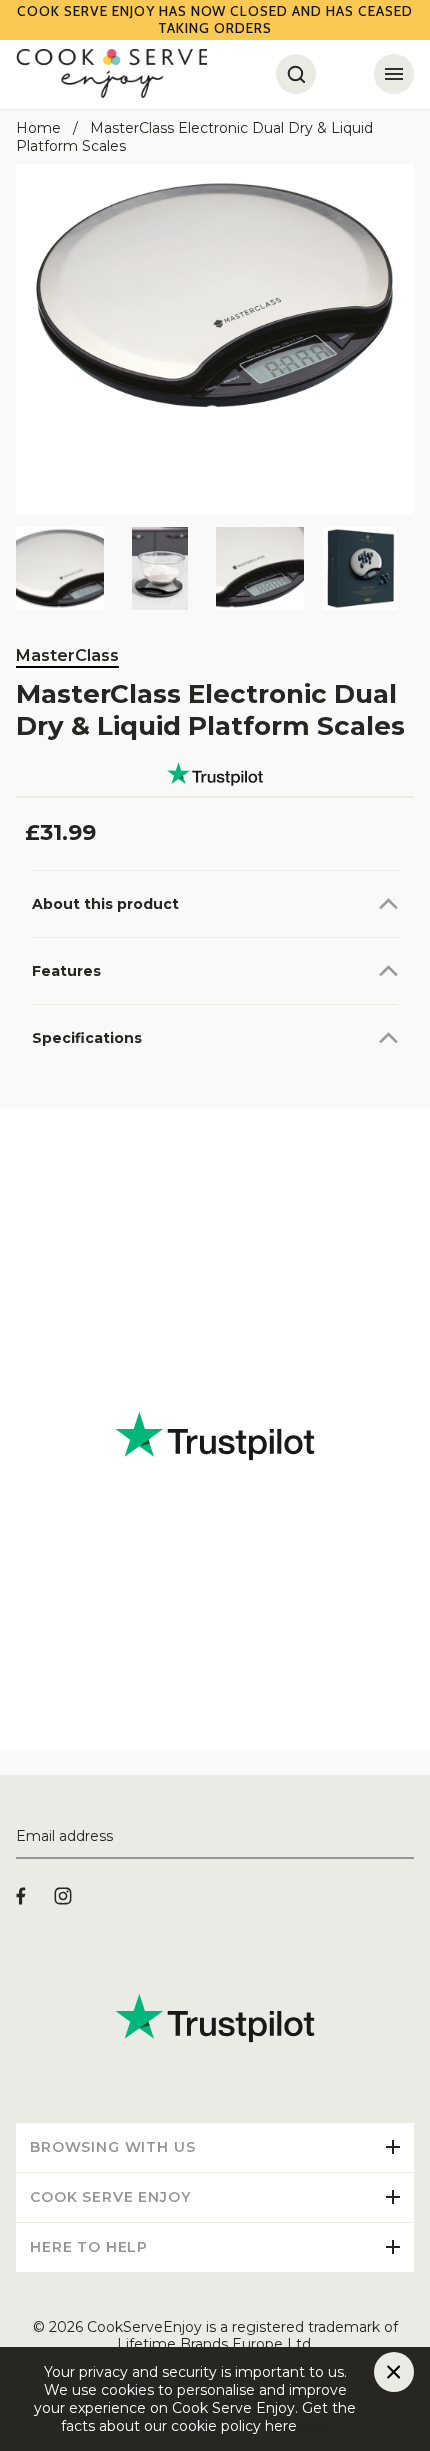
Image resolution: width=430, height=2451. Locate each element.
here (313, 2426)
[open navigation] (394, 74)
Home (38, 128)
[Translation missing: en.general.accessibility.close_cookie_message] (394, 2372)
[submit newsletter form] (406, 1837)
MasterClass (67, 655)
